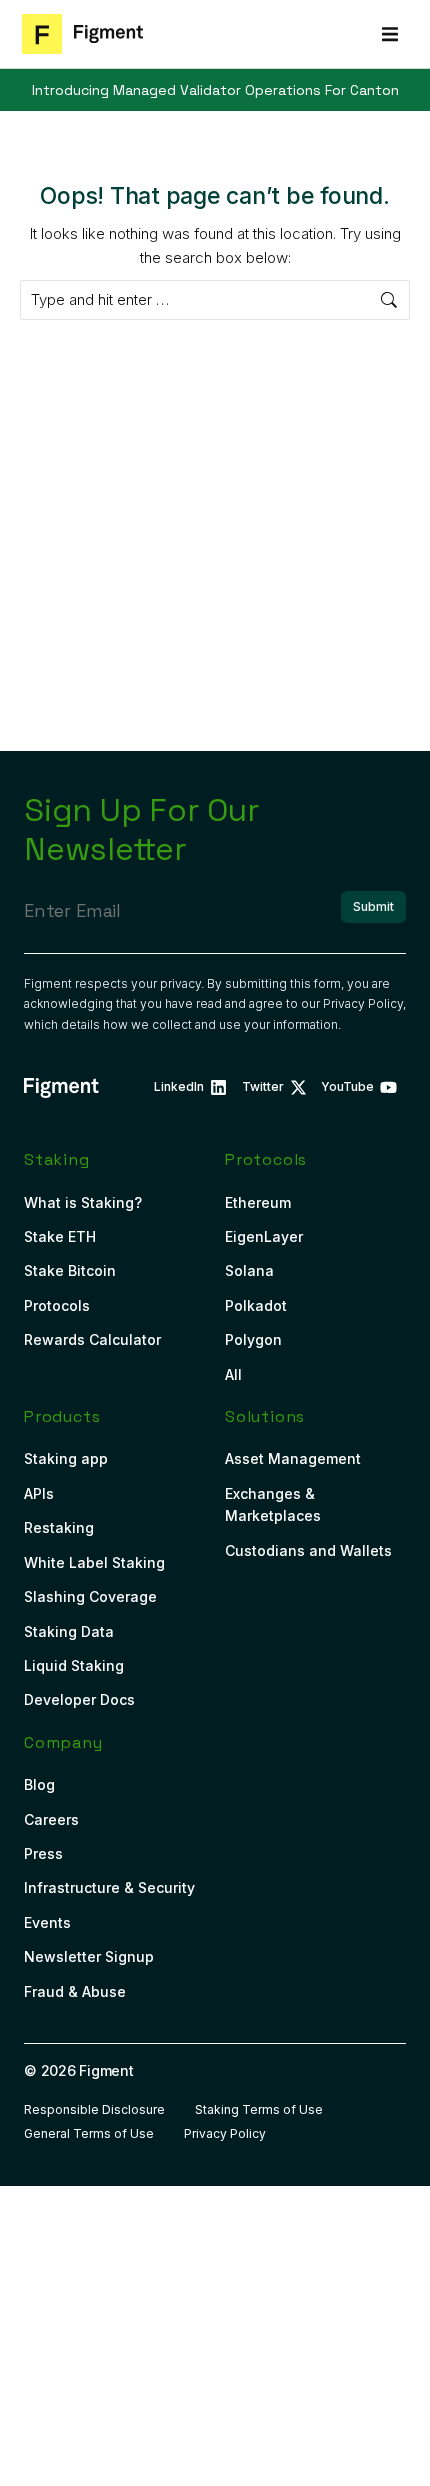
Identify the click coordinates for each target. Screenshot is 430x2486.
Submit (373, 906)
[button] (390, 34)
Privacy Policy (363, 1003)
